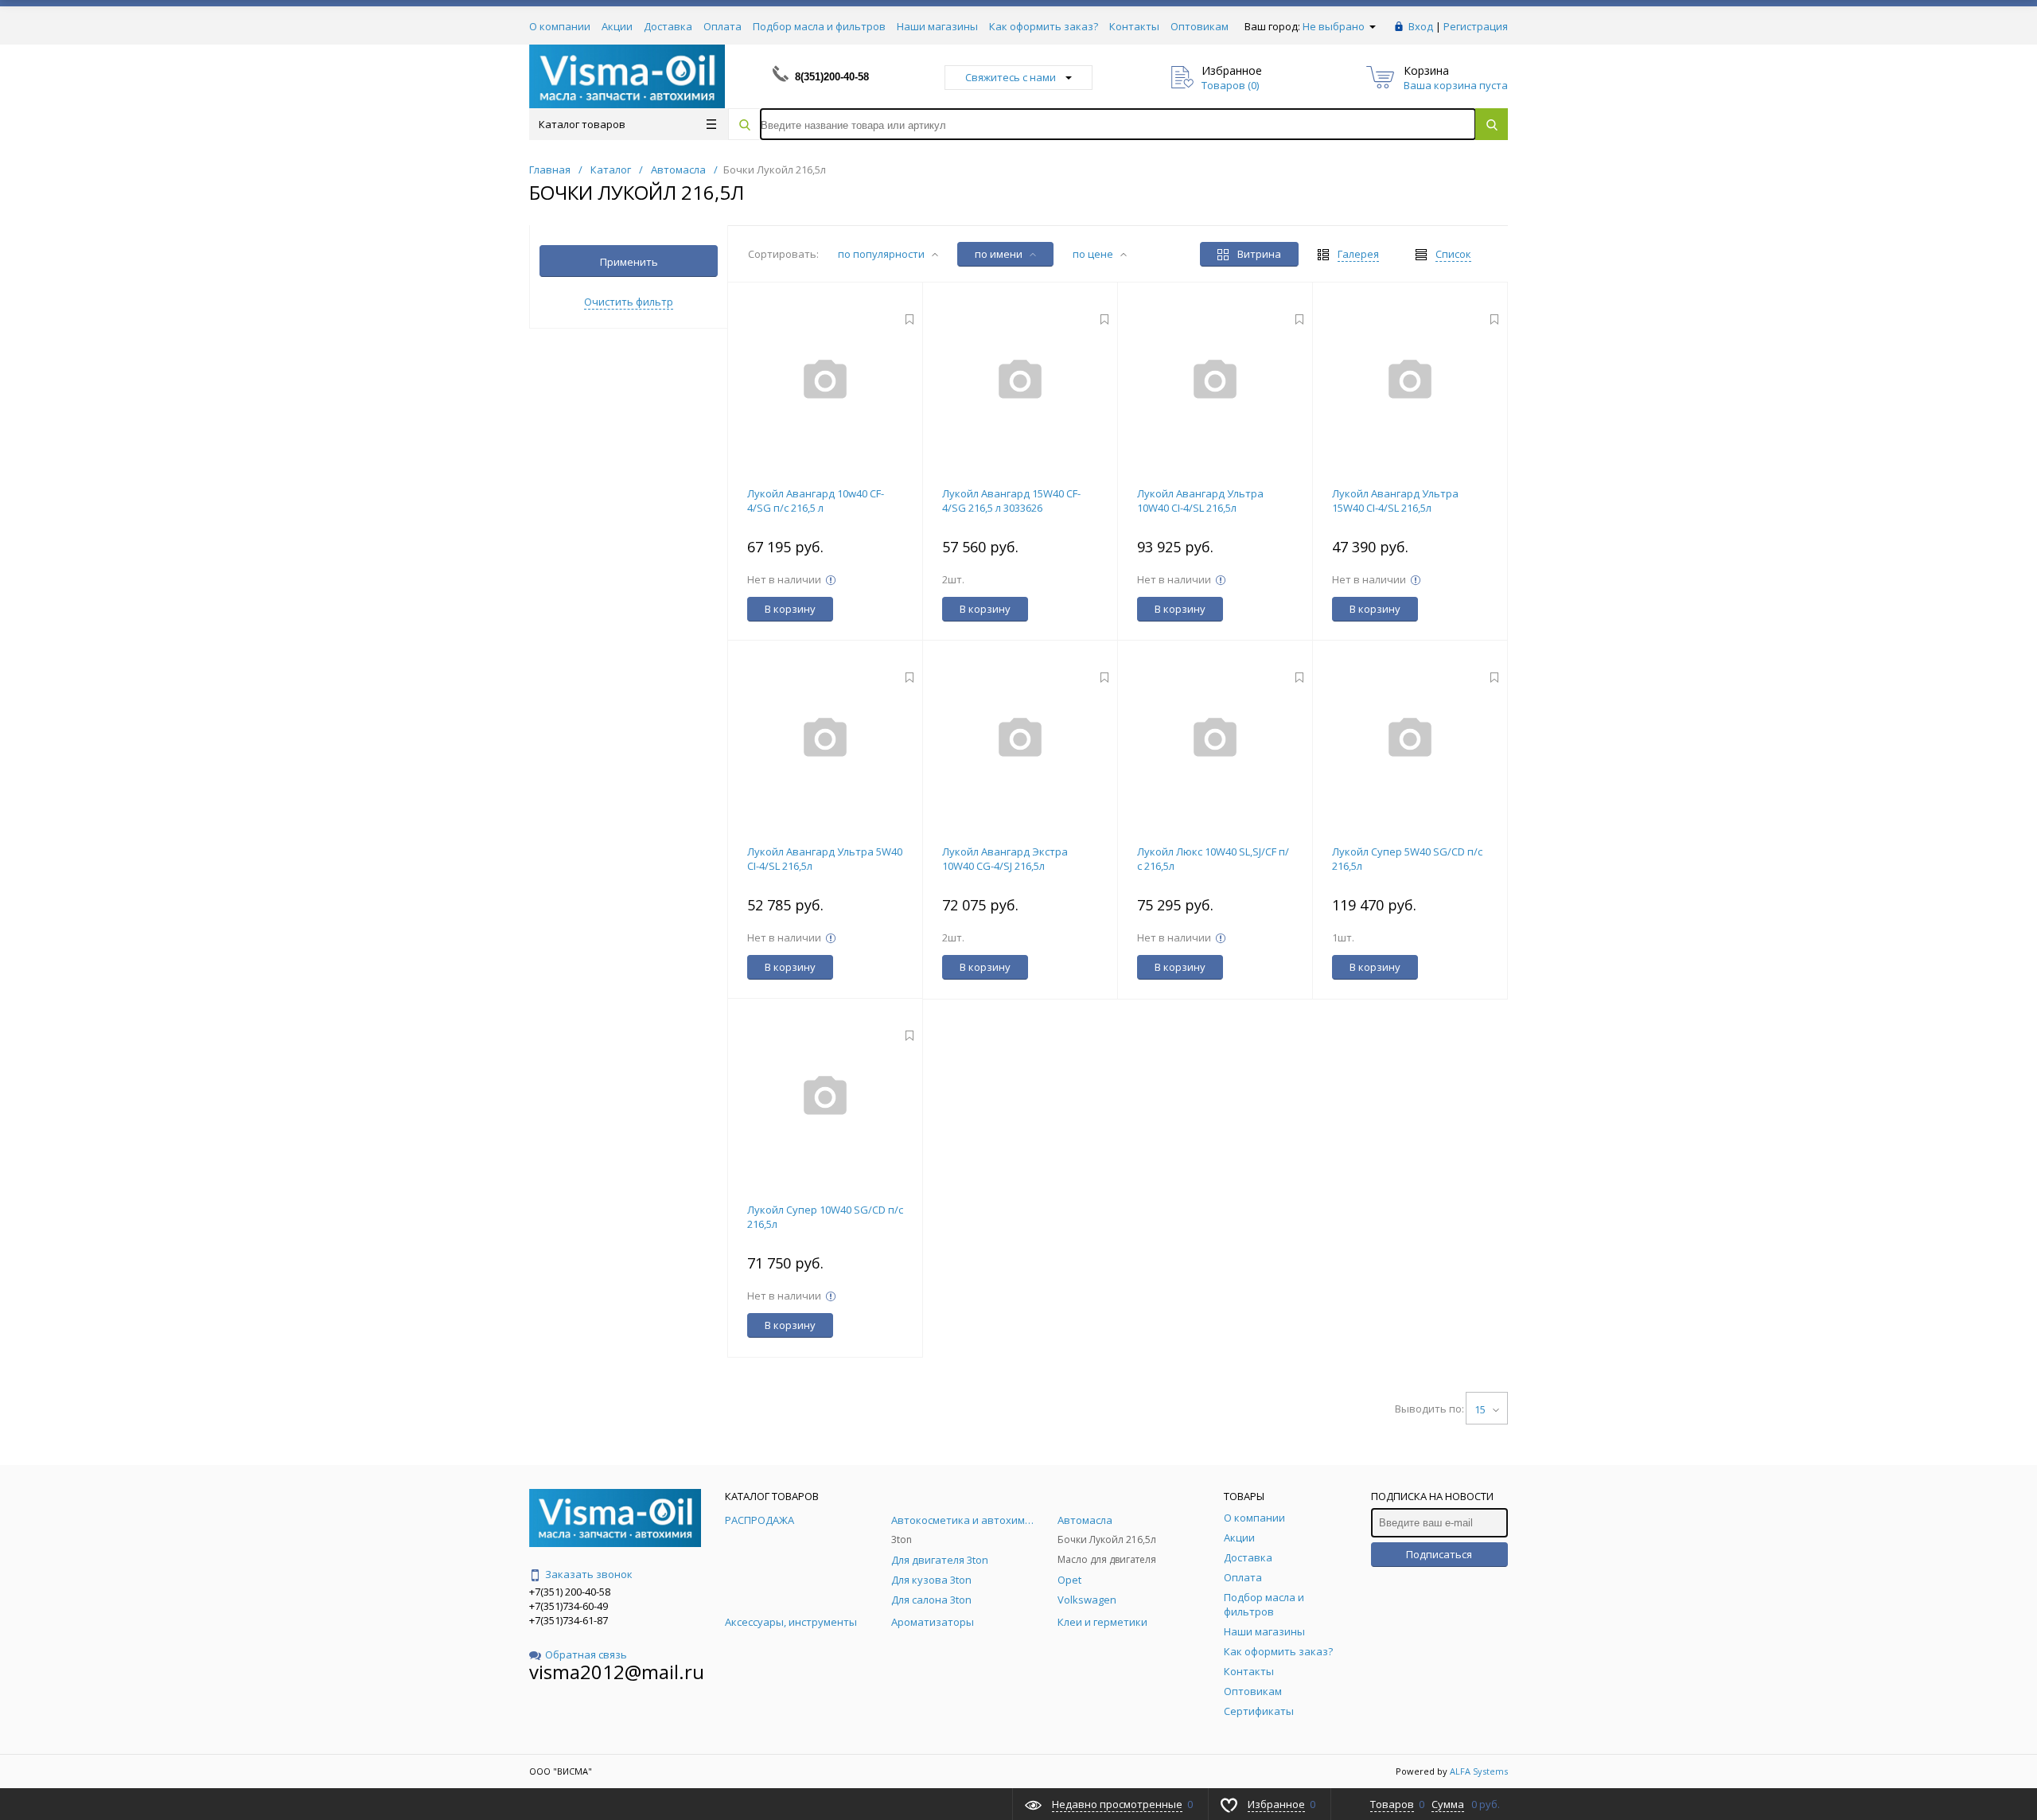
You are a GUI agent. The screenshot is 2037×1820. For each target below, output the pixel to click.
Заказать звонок (589, 1574)
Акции (617, 26)
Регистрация (1476, 26)
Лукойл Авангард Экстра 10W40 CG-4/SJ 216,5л (1005, 859)
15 (1481, 1409)
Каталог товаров (582, 124)
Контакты (1134, 26)
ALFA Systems (1479, 1771)
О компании (560, 26)
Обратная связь (586, 1654)
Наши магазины (937, 26)
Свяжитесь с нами (1011, 77)
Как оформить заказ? (1044, 26)
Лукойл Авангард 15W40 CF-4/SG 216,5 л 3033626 (1011, 501)
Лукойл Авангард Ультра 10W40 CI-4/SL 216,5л (1200, 501)
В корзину (790, 609)
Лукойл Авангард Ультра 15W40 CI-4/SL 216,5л (1395, 501)
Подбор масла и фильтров (819, 26)
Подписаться (1439, 1554)
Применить (629, 262)
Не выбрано (1335, 26)
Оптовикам (1200, 26)
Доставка (668, 26)
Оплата (722, 26)
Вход (1421, 26)
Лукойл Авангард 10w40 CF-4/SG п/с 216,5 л (816, 501)
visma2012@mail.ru (617, 1672)
